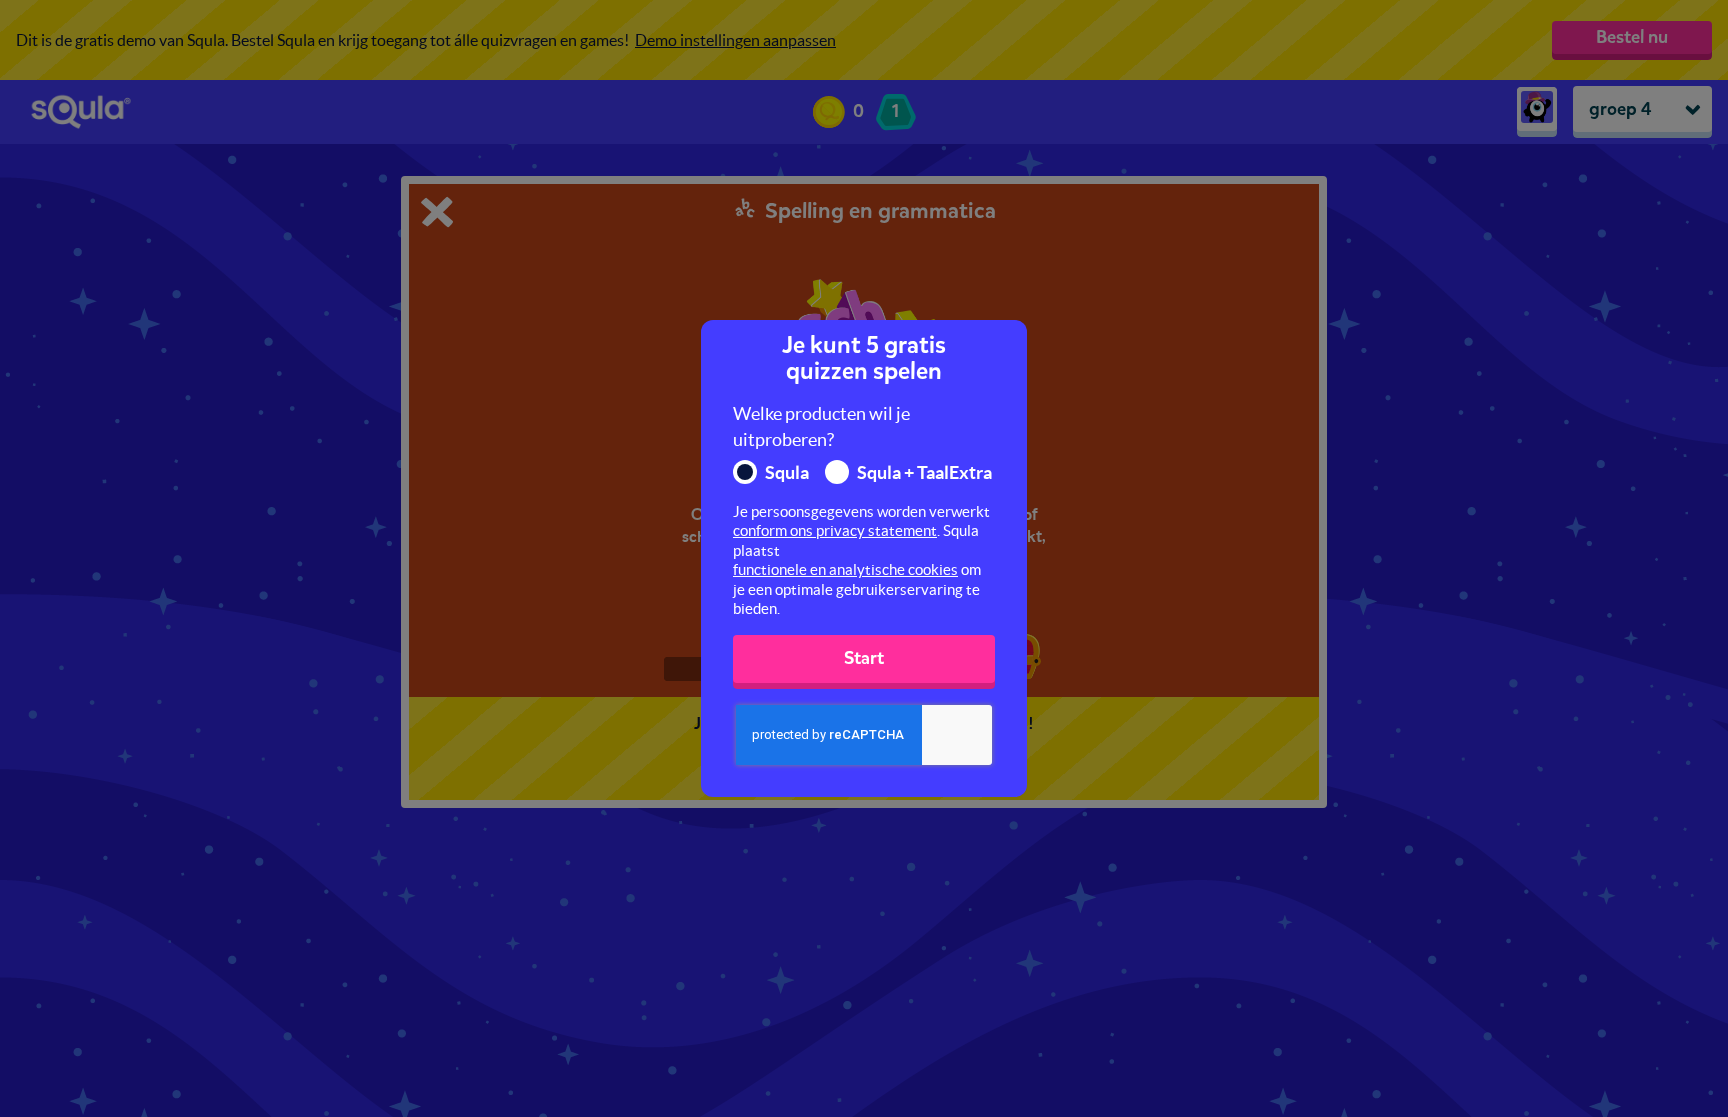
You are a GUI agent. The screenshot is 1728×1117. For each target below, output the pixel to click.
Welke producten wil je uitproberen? (821, 426)
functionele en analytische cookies (845, 569)
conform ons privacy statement (835, 530)
